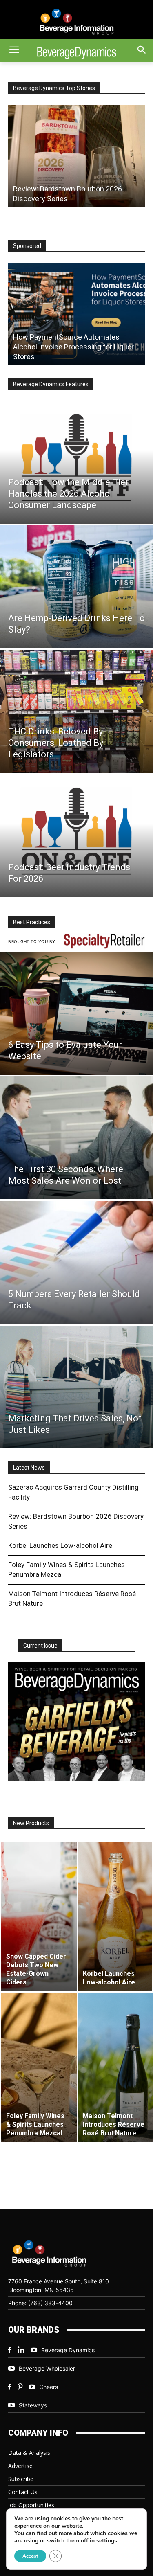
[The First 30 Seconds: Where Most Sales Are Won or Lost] (76, 1138)
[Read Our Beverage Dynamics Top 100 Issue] (76, 1722)
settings (107, 2541)
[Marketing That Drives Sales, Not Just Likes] (76, 1387)
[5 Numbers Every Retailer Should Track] (76, 1263)
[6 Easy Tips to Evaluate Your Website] (76, 1013)
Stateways (33, 2405)
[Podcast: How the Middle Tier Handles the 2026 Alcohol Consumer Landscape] (76, 462)
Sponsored (27, 246)
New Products (31, 1823)
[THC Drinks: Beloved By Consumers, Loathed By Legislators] (76, 712)
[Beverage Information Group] (76, 22)
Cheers (49, 2387)
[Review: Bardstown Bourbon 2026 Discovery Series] (76, 156)
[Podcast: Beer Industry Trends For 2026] (76, 836)
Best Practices (32, 922)
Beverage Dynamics (68, 2350)
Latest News (29, 1468)
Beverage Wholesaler (47, 2368)
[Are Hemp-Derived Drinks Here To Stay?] (76, 587)
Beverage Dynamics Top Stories (54, 88)
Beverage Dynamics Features (51, 384)
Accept (30, 2556)
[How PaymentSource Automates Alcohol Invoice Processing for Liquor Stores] (76, 314)
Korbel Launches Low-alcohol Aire (60, 1545)
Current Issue (40, 1646)
